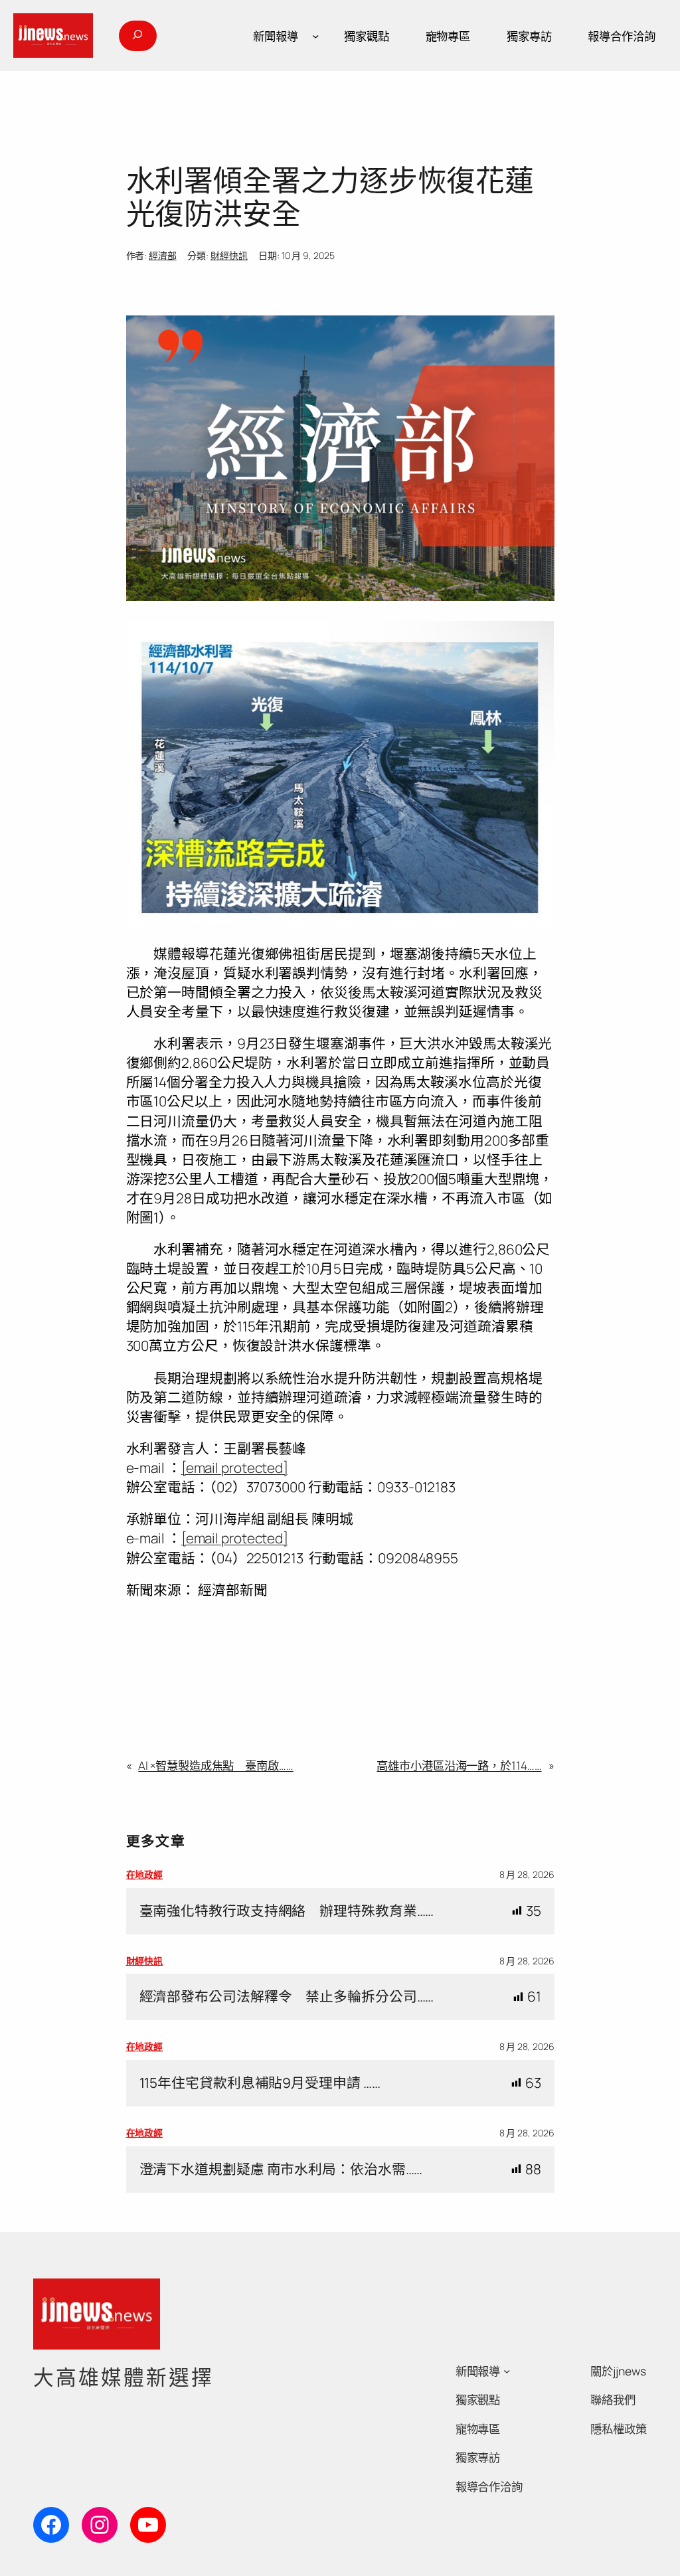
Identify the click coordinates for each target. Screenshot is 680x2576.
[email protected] (235, 1468)
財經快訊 (229, 255)
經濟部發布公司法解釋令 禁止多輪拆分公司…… (287, 1997)
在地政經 (145, 1874)
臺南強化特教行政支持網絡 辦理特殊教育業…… (287, 1911)
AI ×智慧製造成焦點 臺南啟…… (215, 1765)
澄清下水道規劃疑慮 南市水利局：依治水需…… (281, 2169)
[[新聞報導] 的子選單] (315, 36)
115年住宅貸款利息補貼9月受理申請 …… (260, 2083)
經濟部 (163, 255)
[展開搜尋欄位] (137, 36)
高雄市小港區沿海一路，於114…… (459, 1765)
